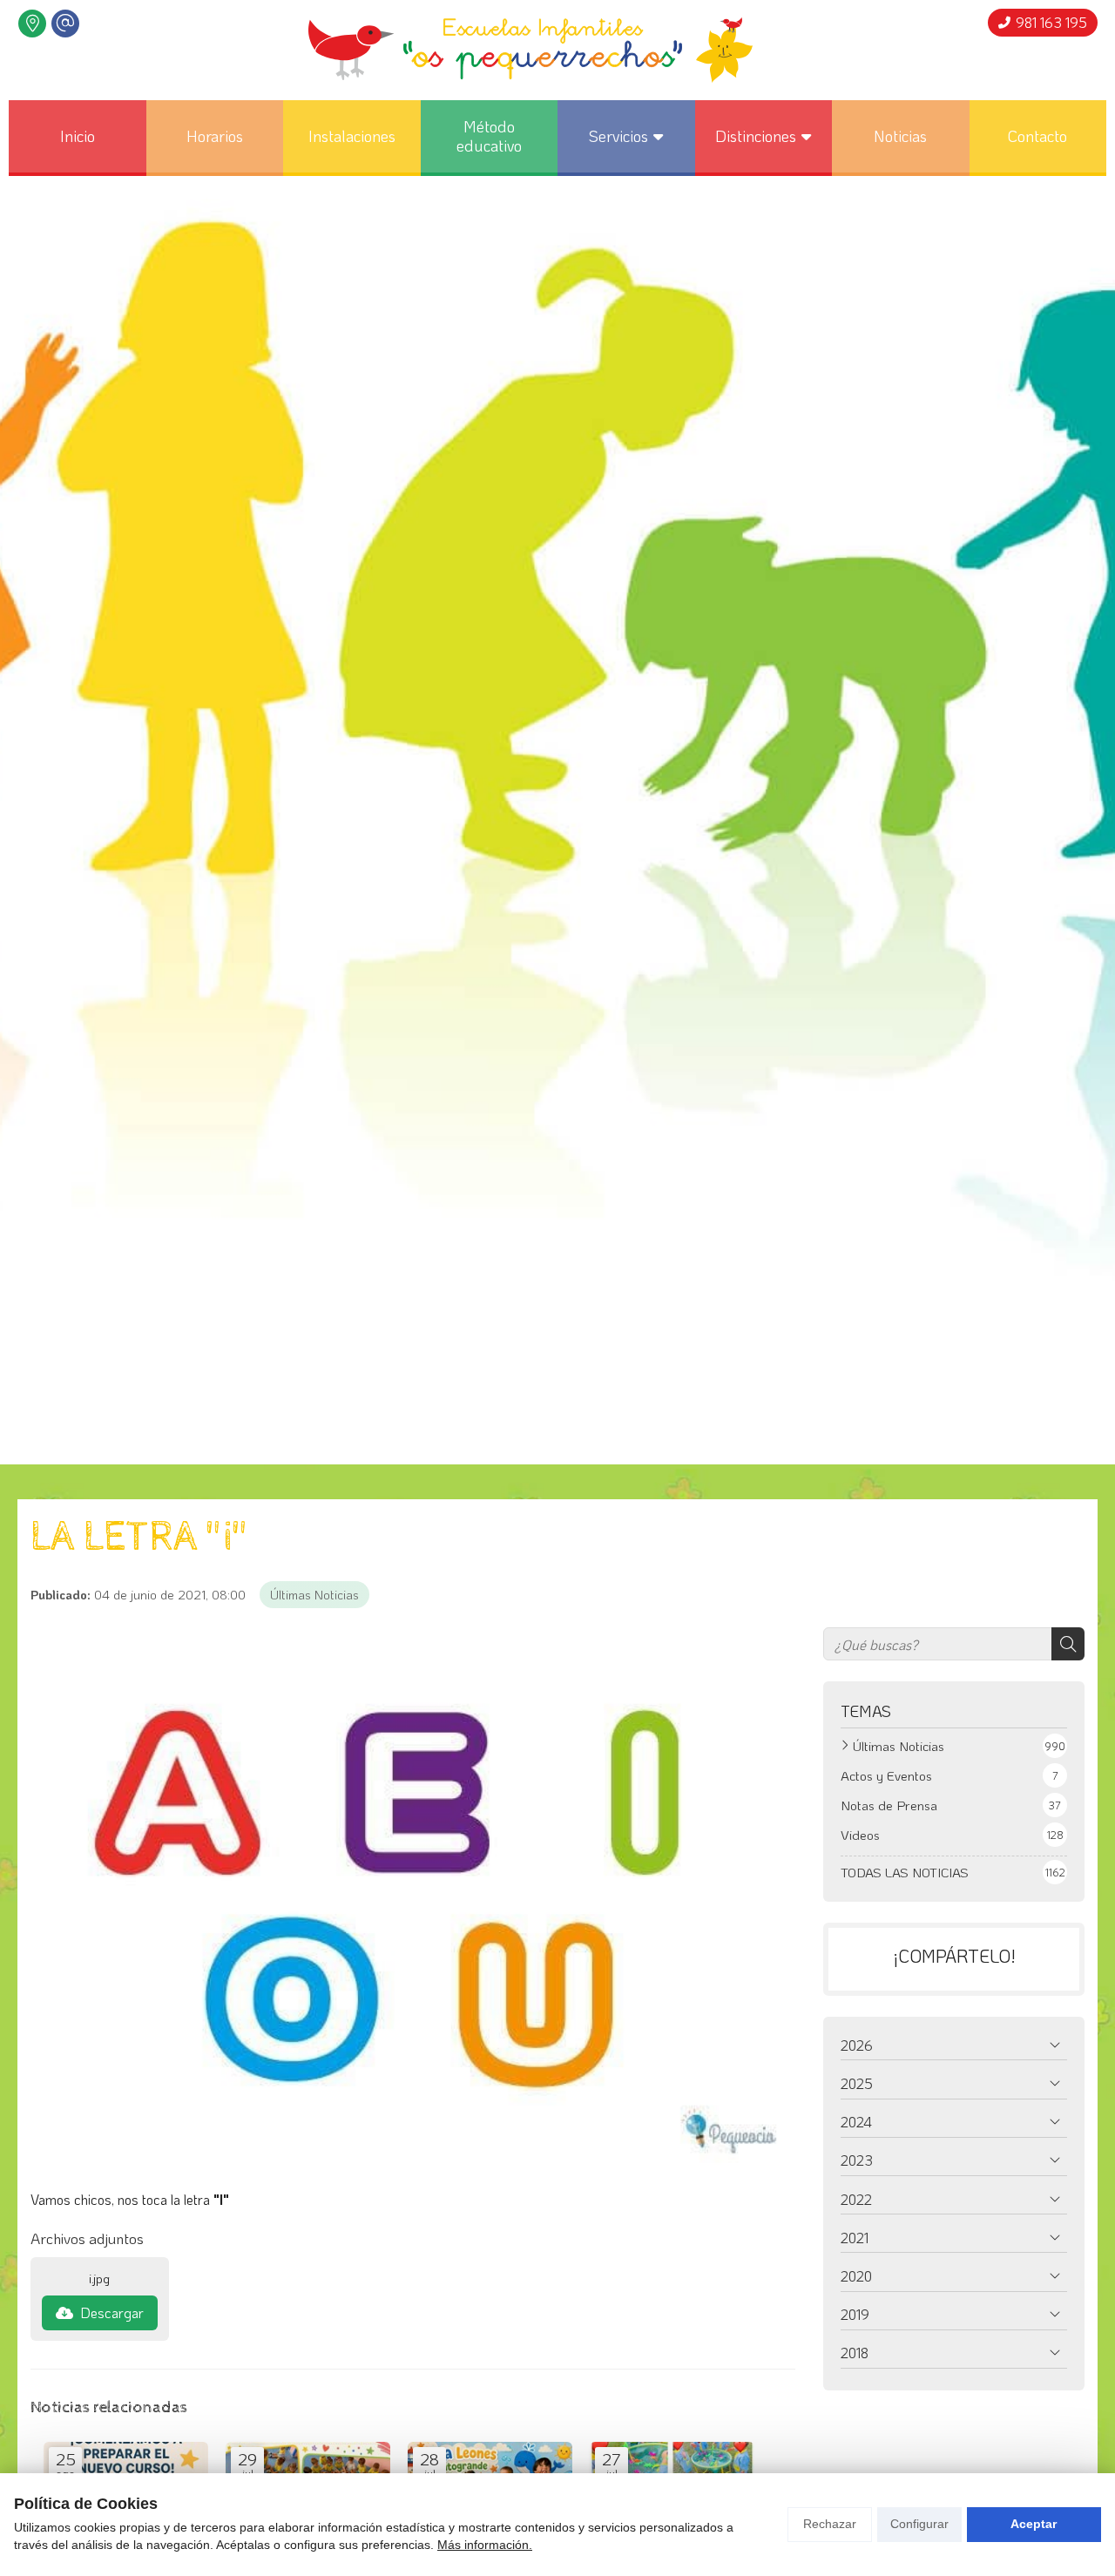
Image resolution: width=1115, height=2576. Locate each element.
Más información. (485, 2545)
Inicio (78, 136)
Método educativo (489, 136)
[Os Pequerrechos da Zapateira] (530, 50)
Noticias (900, 136)
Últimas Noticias (314, 1595)
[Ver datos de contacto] (32, 24)
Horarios (215, 136)
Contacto (1037, 136)
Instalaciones (352, 136)
